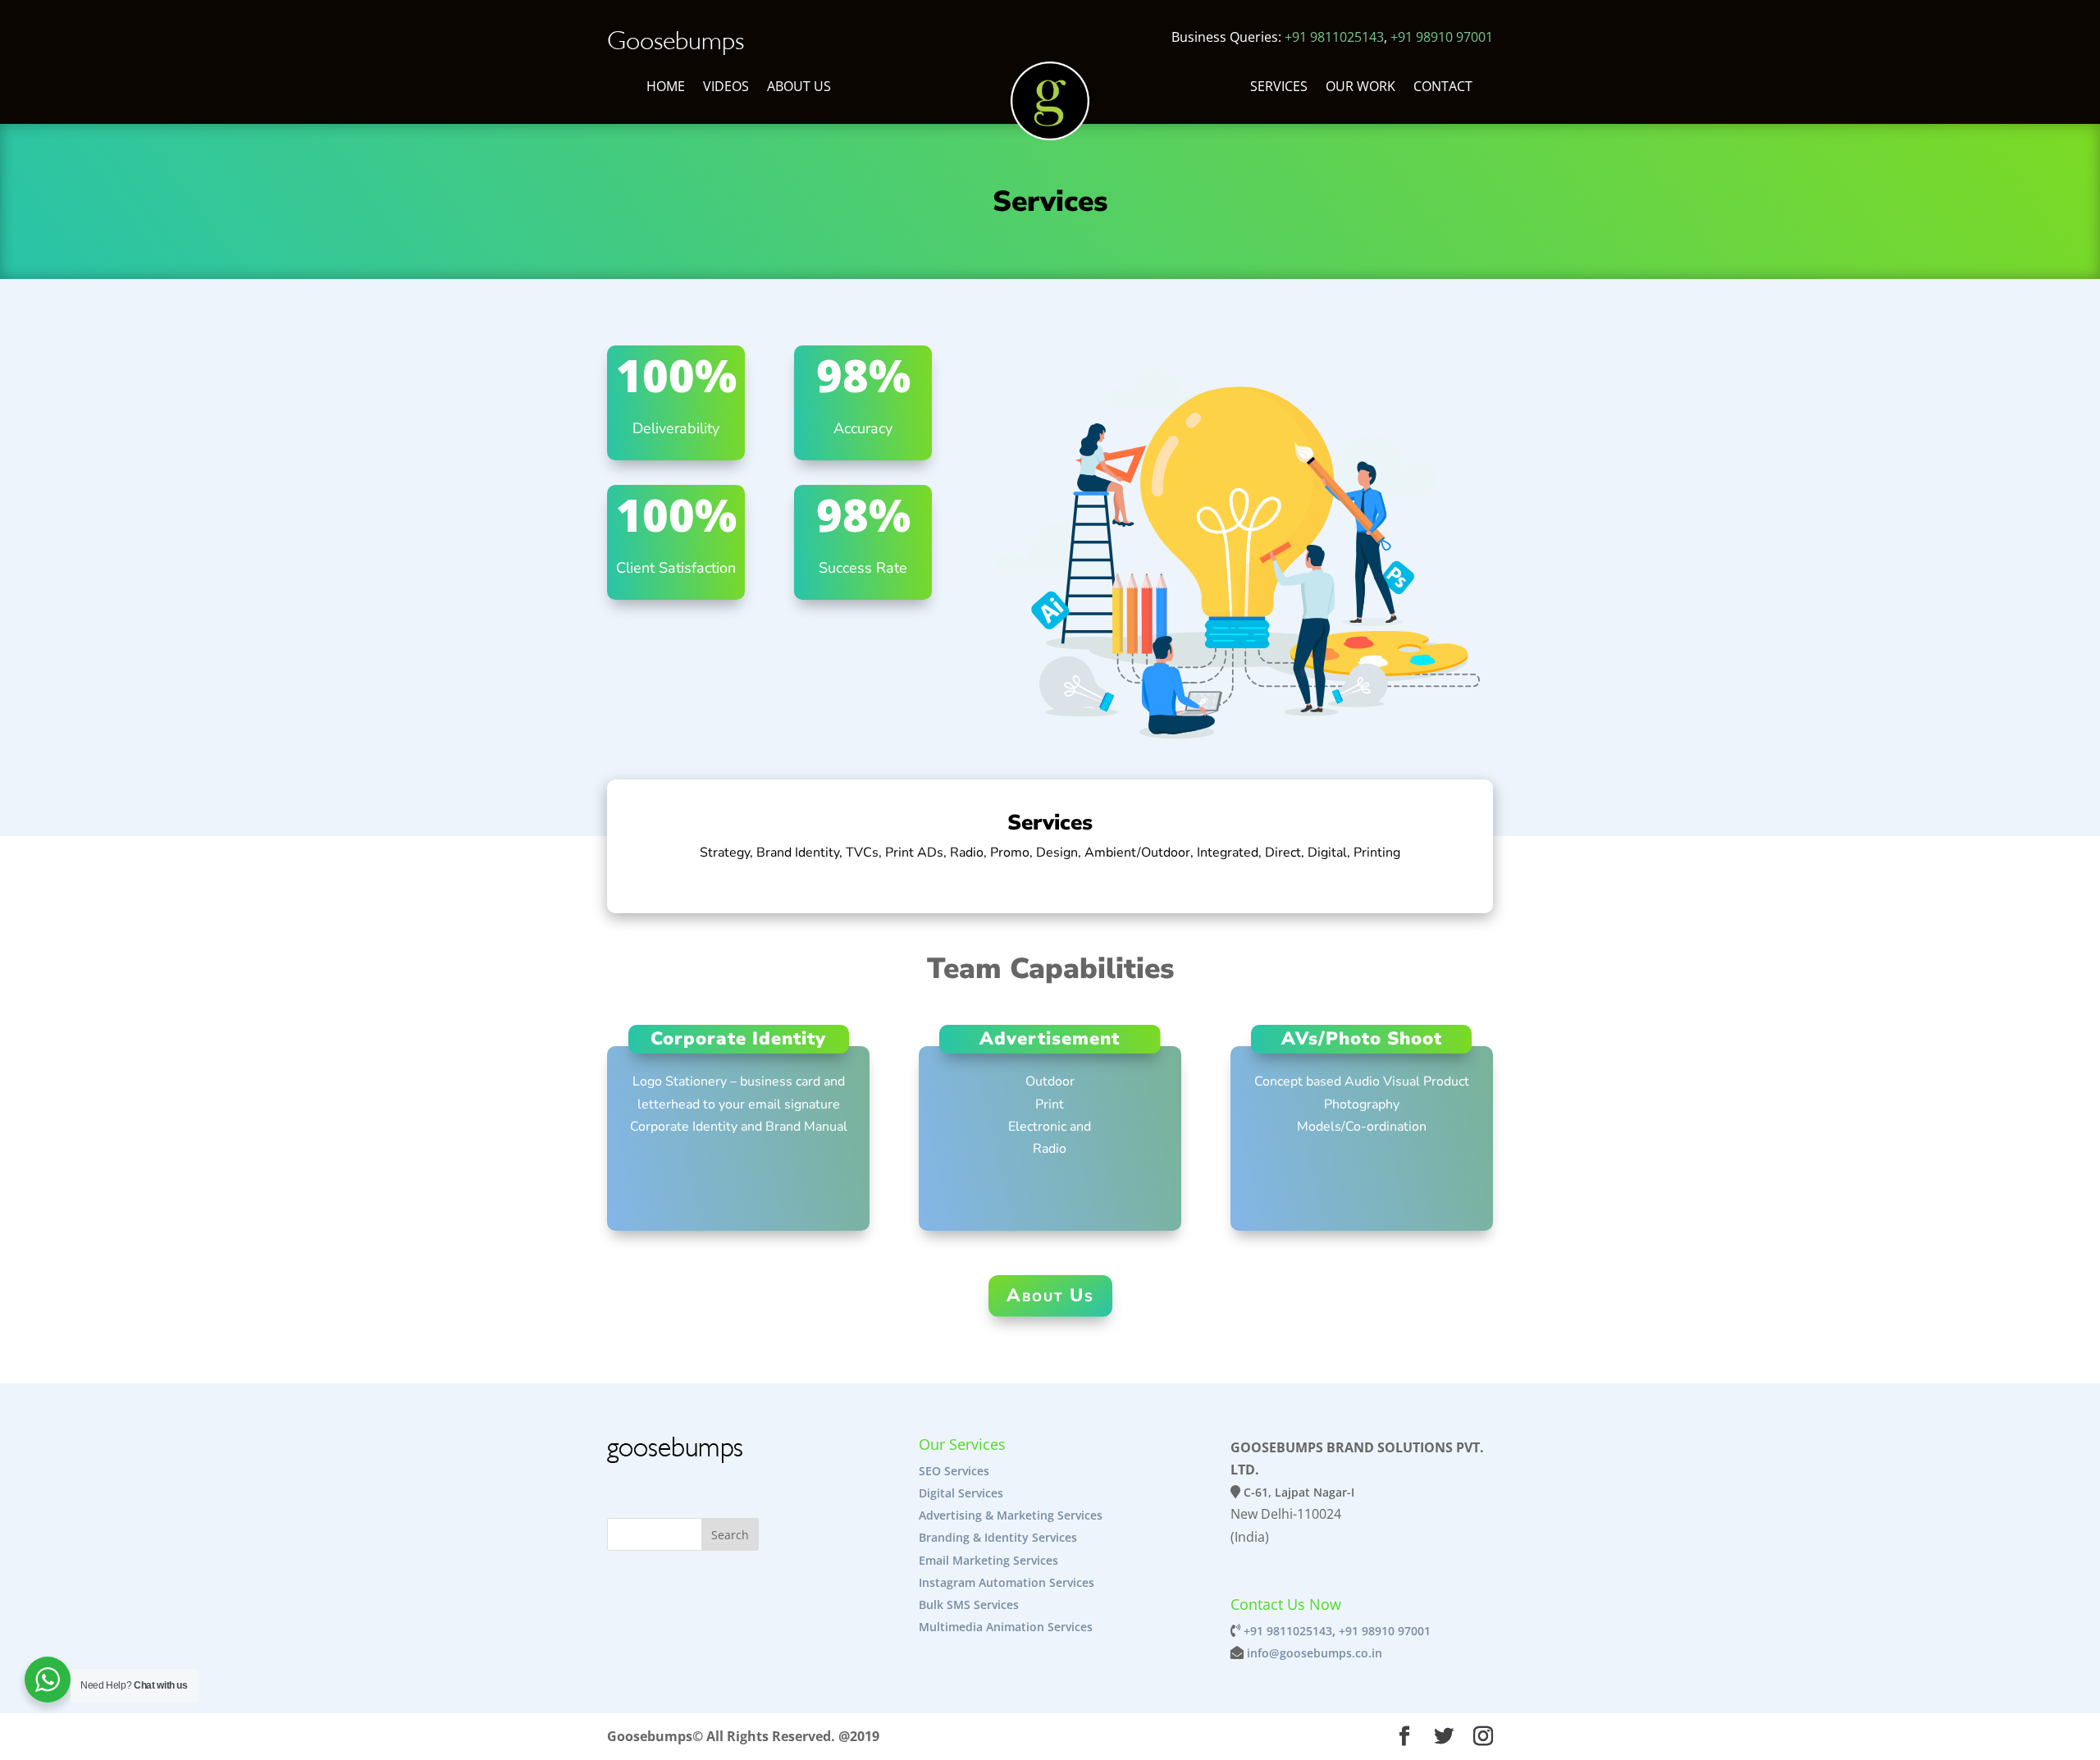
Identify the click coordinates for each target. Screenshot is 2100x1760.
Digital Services (963, 1493)
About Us (799, 88)
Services (1279, 88)
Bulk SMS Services (969, 1605)
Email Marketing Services (988, 1560)
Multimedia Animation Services (1006, 1627)
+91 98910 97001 (1442, 37)
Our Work (1360, 88)
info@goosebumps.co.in (1315, 1653)
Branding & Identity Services (998, 1537)
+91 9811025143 (1334, 37)
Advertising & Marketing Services (1011, 1515)
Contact (1443, 88)
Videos (726, 88)
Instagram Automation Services (1007, 1582)
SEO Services (954, 1471)
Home (666, 88)
